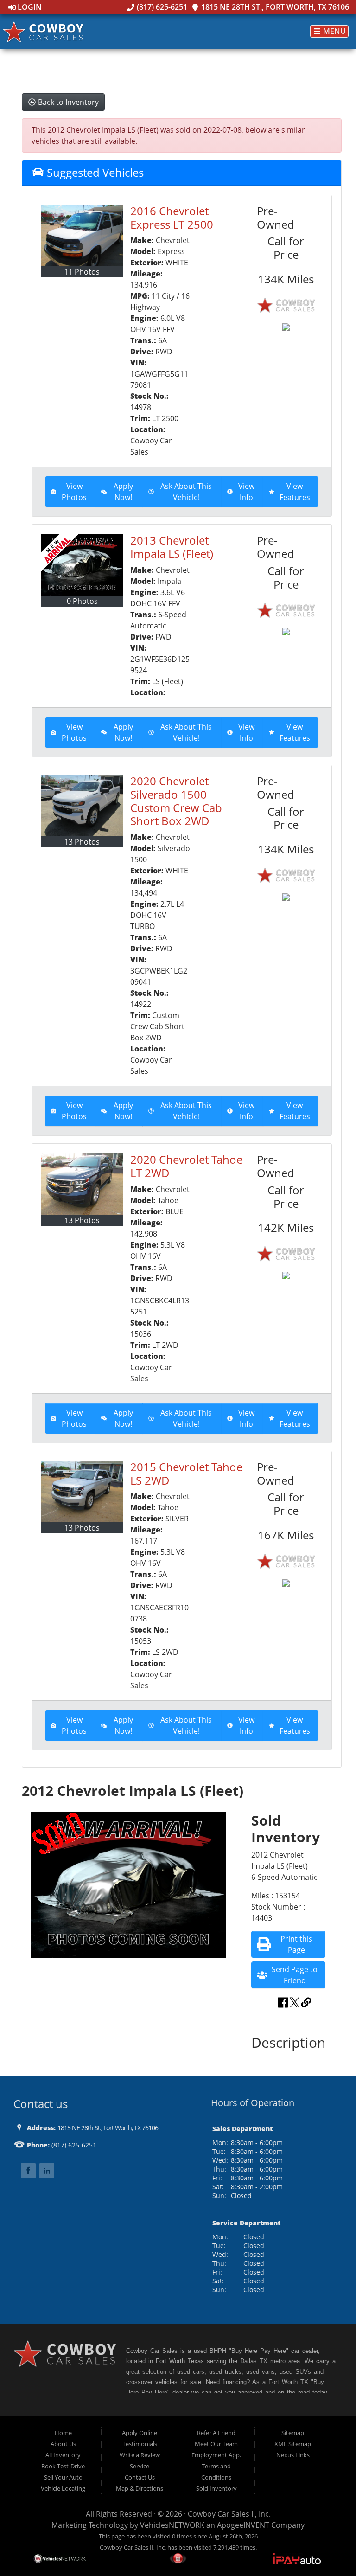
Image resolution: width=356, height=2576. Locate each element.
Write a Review (140, 2455)
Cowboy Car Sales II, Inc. (229, 2514)
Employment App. (216, 2455)
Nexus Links (293, 2455)
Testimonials (140, 2444)
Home (63, 2433)
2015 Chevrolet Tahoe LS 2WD (186, 1474)
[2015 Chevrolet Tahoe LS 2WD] (82, 1491)
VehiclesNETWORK (172, 2525)
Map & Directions (140, 2488)
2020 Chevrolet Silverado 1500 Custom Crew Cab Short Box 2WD (176, 801)
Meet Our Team (216, 2444)
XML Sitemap (293, 2444)
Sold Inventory (216, 2488)
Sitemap (293, 2433)
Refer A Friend (216, 2433)
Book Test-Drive (63, 2466)
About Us (63, 2444)
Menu (334, 32)
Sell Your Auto (63, 2477)
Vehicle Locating (63, 2488)
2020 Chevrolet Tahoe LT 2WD (186, 1166)
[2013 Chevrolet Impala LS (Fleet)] (82, 565)
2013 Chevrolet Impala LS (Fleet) (172, 547)
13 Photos (82, 842)
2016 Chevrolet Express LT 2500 (172, 218)
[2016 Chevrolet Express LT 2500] (82, 235)
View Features (295, 492)
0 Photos (82, 601)
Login (29, 7)
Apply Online (140, 2433)
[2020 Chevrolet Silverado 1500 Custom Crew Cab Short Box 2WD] (82, 805)
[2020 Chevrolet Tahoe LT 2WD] (82, 1184)
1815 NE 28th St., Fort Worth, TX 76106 (274, 7)
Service (140, 2466)
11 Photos (82, 272)
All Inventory (63, 2455)
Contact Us (140, 2477)
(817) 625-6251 (161, 7)
